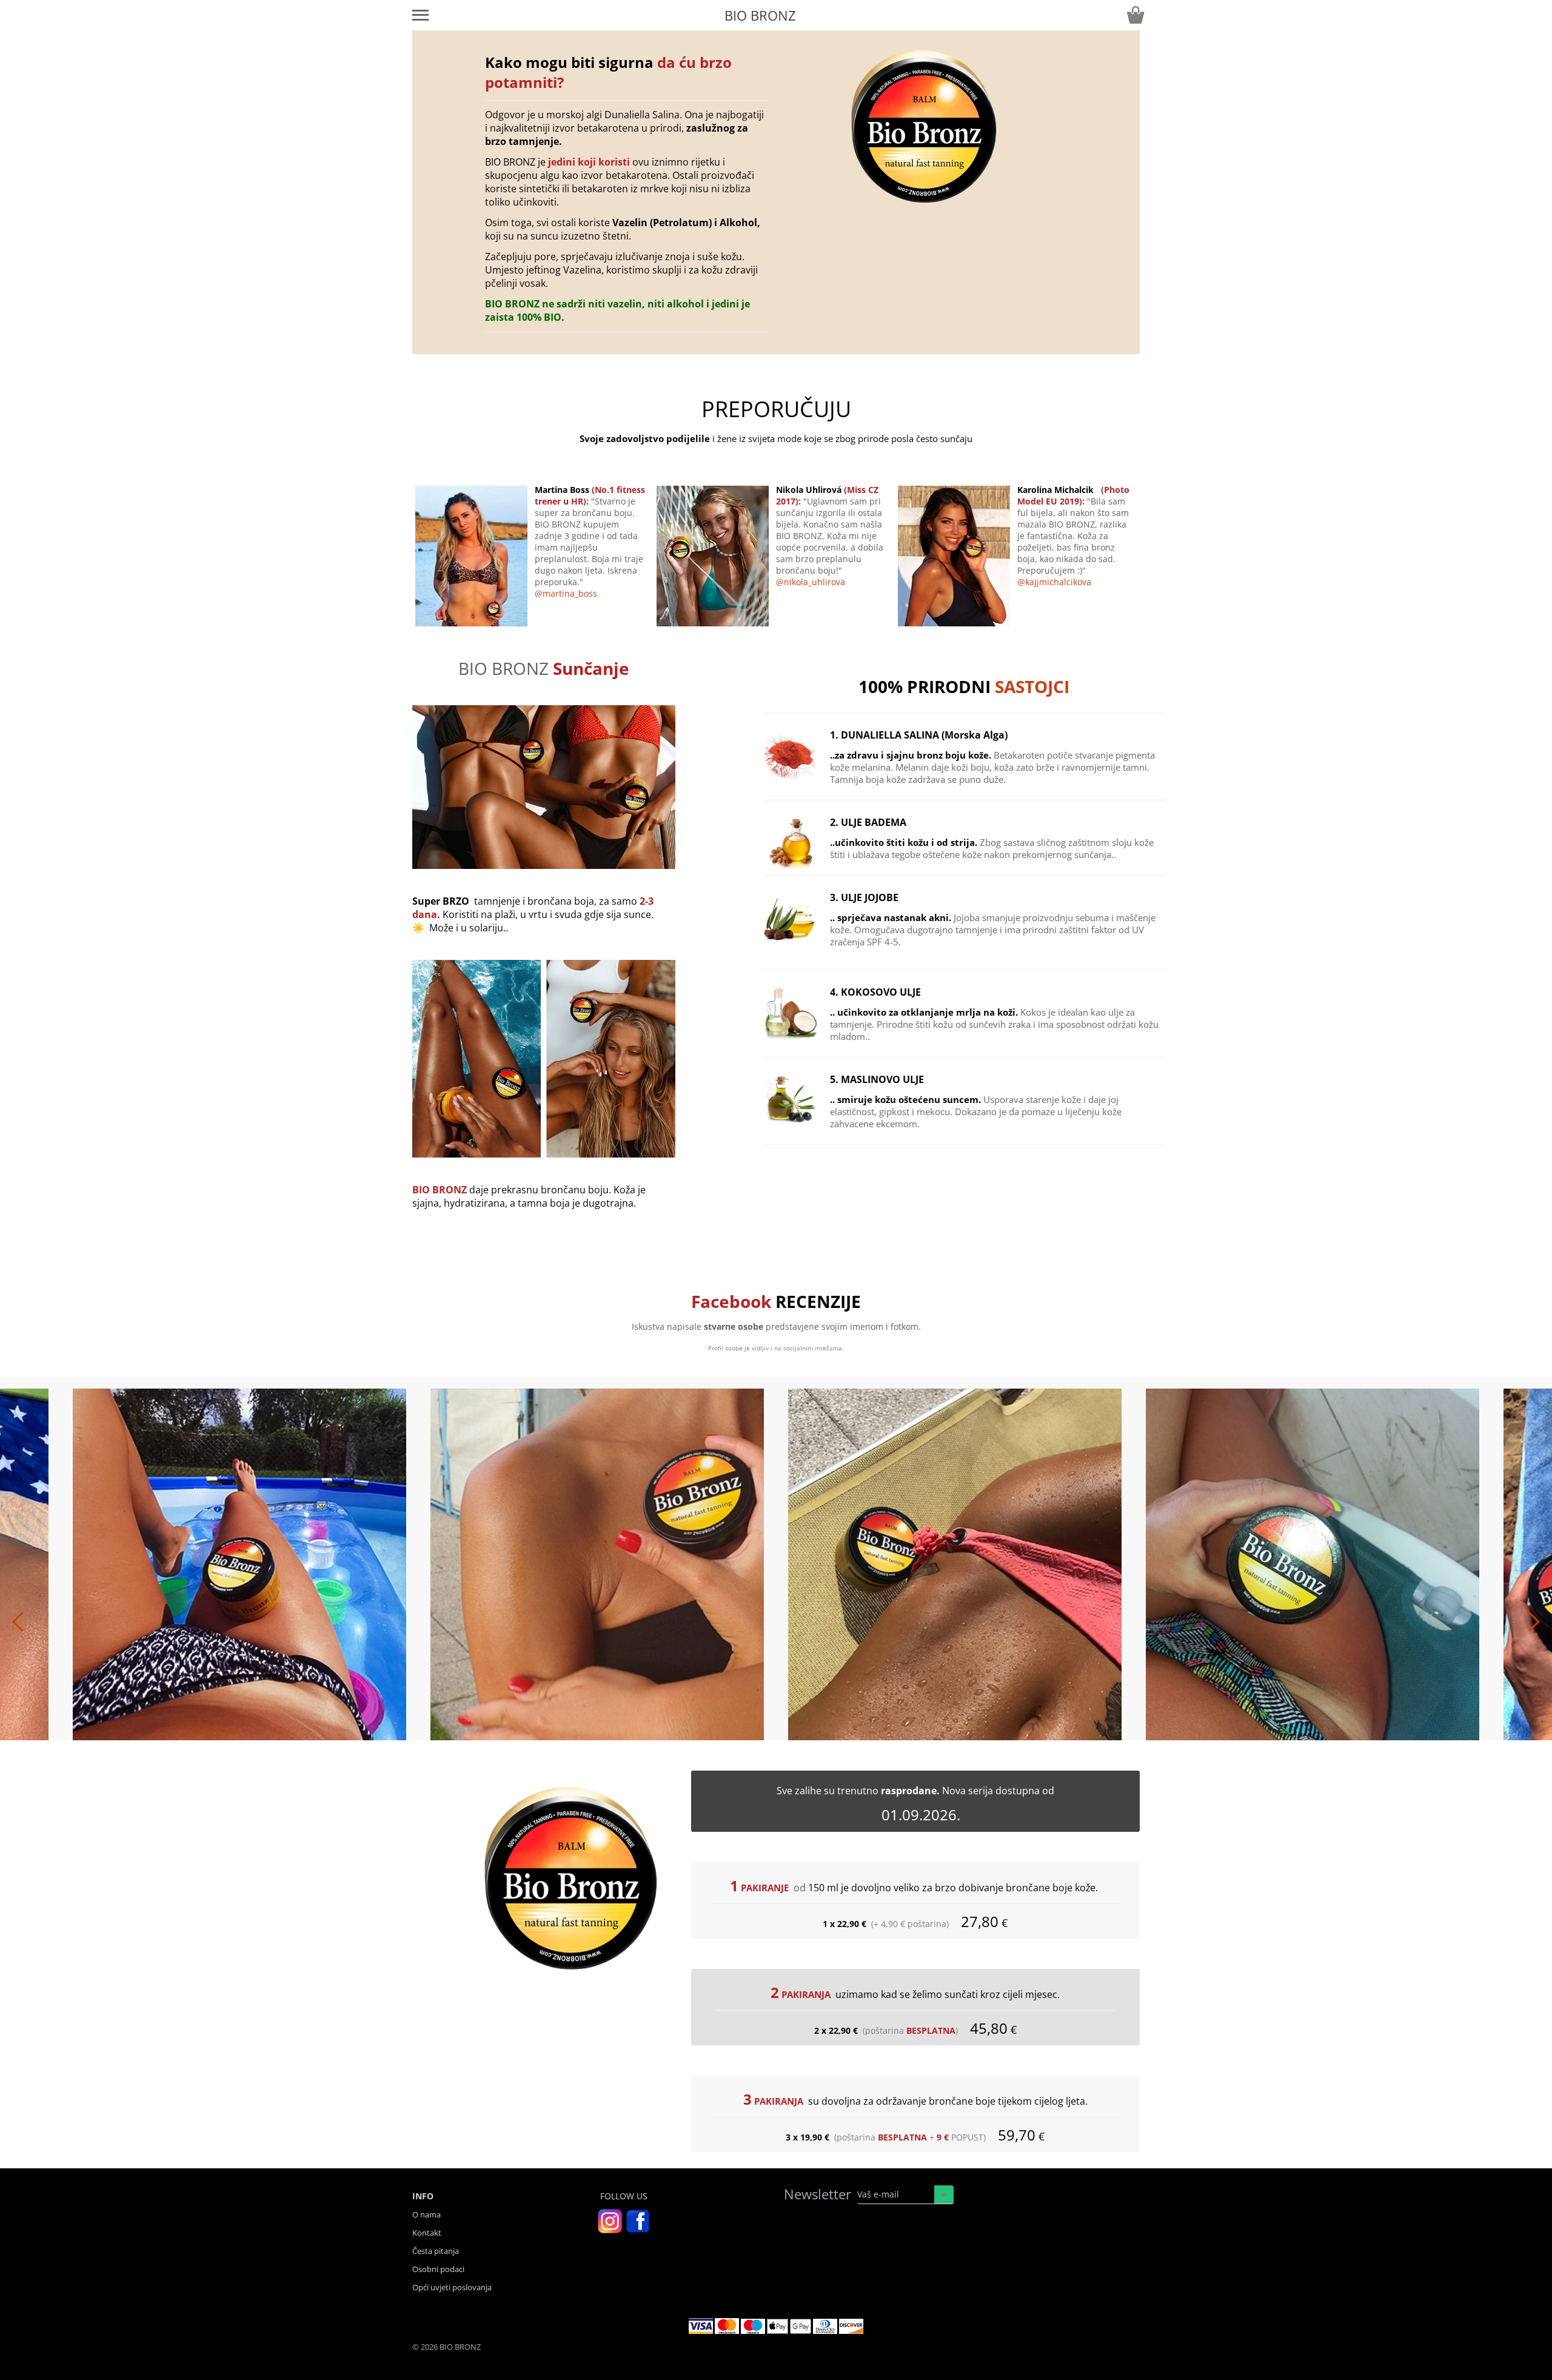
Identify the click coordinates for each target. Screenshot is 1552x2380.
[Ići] (944, 2194)
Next (1164, 1614)
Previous (388, 1614)
